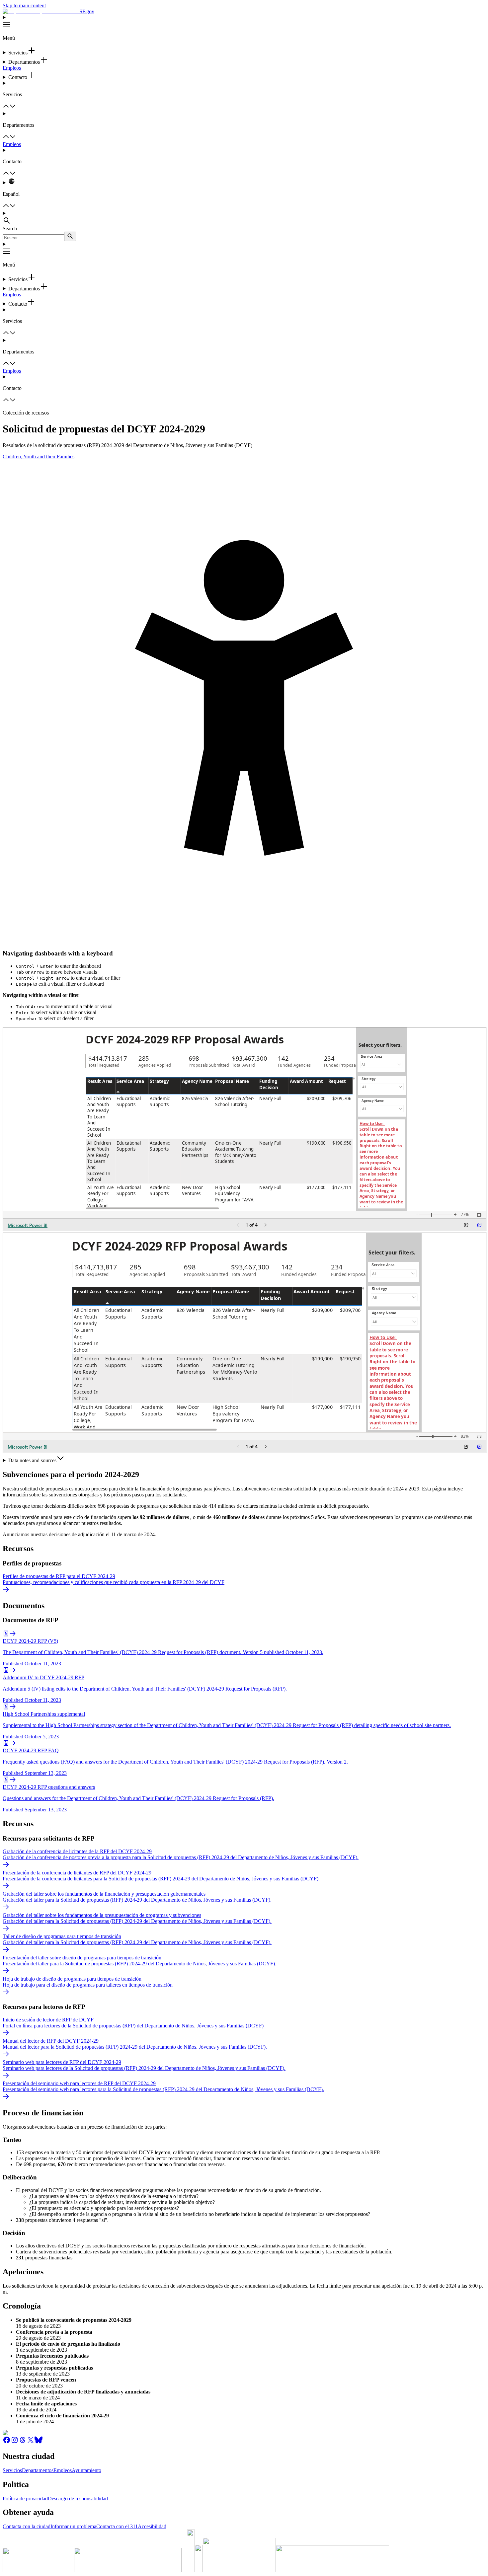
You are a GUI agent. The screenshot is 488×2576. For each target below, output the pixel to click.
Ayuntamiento (86, 2470)
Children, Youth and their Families (39, 456)
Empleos (12, 68)
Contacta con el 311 (117, 2526)
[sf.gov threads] (23, 2442)
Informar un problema (73, 2526)
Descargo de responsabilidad (78, 2499)
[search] (70, 236)
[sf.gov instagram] (15, 2442)
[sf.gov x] (31, 2442)
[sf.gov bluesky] (39, 2442)
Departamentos (38, 2470)
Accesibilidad (152, 2526)
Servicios (12, 2470)
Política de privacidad (25, 2499)
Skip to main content (24, 5)
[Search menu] (244, 218)
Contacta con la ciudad (27, 2526)
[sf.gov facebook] (7, 2442)
